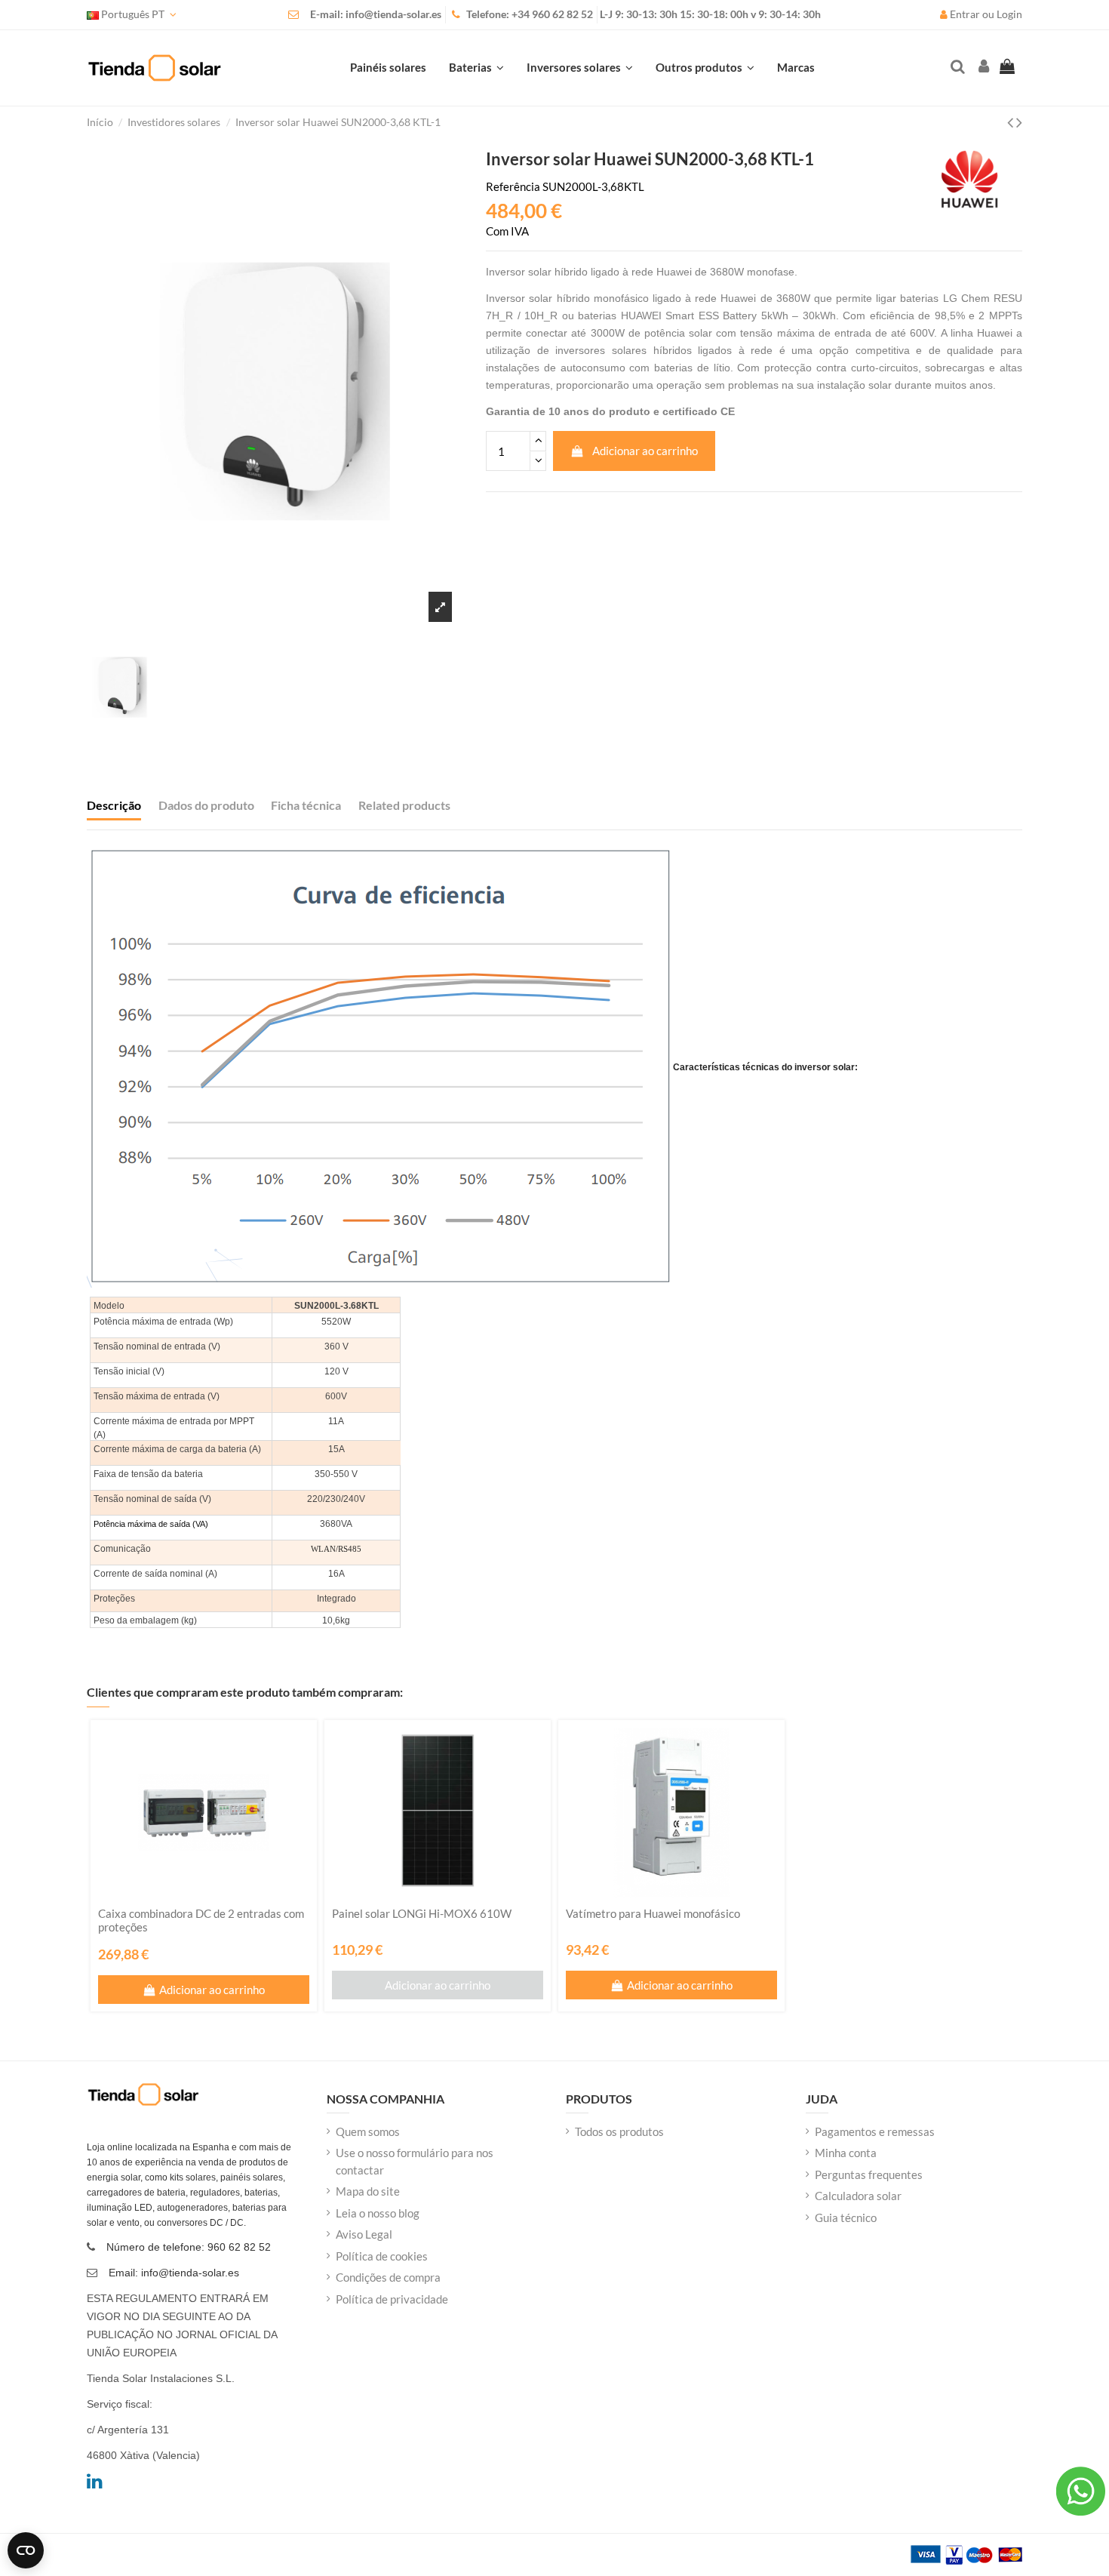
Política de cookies (382, 2256)
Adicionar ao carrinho (645, 451)
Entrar (965, 14)
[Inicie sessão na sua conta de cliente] (982, 68)
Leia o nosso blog (378, 2213)
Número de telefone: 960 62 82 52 (189, 2247)
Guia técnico (846, 2217)
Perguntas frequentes (869, 2174)
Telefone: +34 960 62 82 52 (530, 14)
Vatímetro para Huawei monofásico (653, 1913)
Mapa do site (368, 2191)
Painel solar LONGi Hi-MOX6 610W (422, 1913)
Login (1009, 14)
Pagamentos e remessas (875, 2131)
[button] (705, 68)
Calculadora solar (858, 2196)
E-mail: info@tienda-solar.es (376, 14)
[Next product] (1019, 122)
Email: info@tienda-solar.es (174, 2273)
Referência (513, 186)
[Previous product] (1012, 122)
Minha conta (846, 2153)
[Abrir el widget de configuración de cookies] (26, 2550)
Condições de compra (388, 2277)
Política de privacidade (392, 2299)
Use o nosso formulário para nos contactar (415, 2161)
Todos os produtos (619, 2131)
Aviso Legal (364, 2234)
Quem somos (368, 2131)
